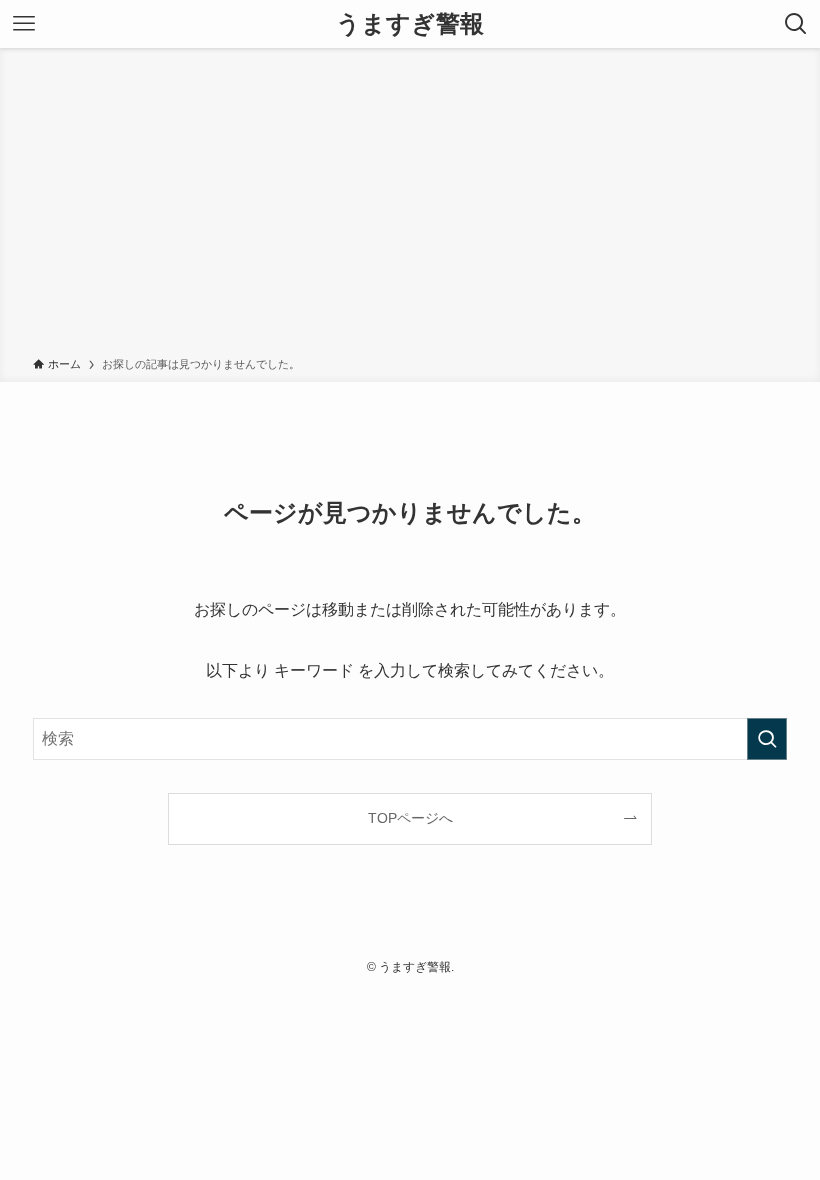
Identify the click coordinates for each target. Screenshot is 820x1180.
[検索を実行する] (767, 739)
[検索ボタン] (796, 24)
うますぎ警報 (410, 24)
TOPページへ (410, 818)
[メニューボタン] (24, 24)
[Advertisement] (410, 206)
